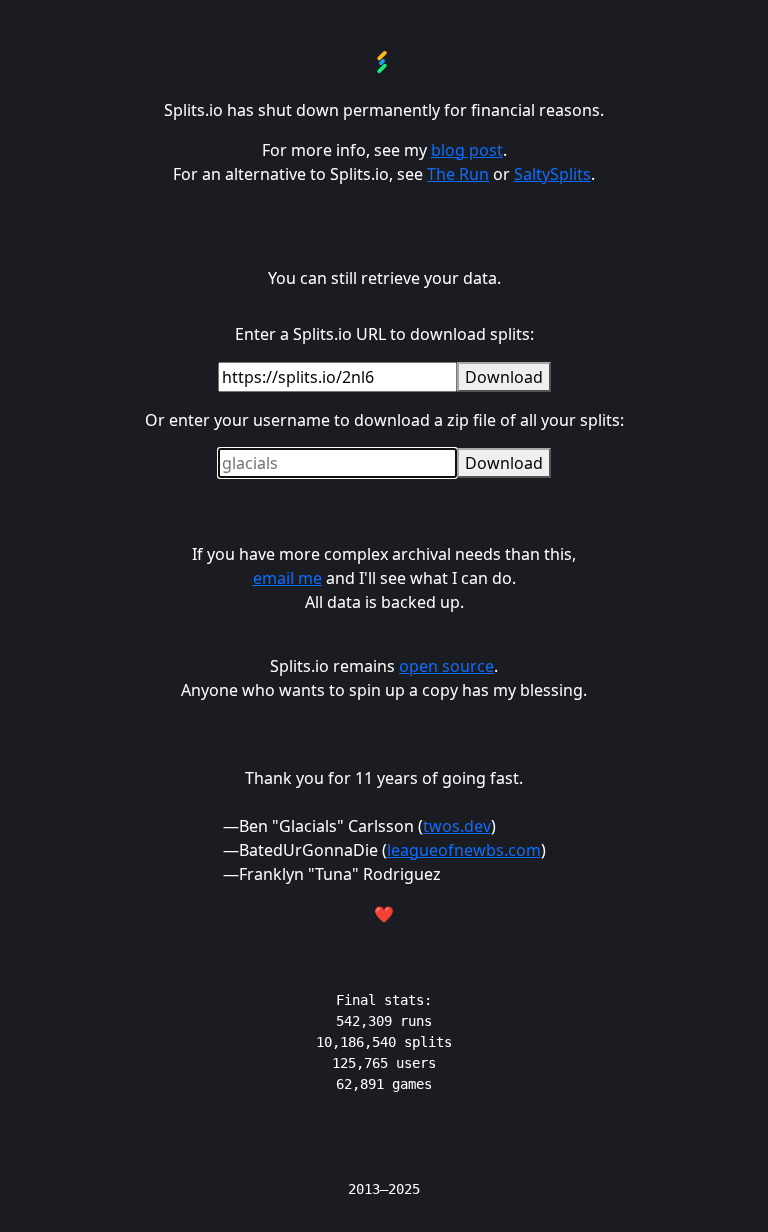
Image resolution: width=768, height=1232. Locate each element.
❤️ (384, 914)
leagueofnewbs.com (464, 850)
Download (504, 377)
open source (446, 666)
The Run (458, 174)
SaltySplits (552, 174)
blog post (467, 150)
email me (287, 578)
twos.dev (457, 826)
